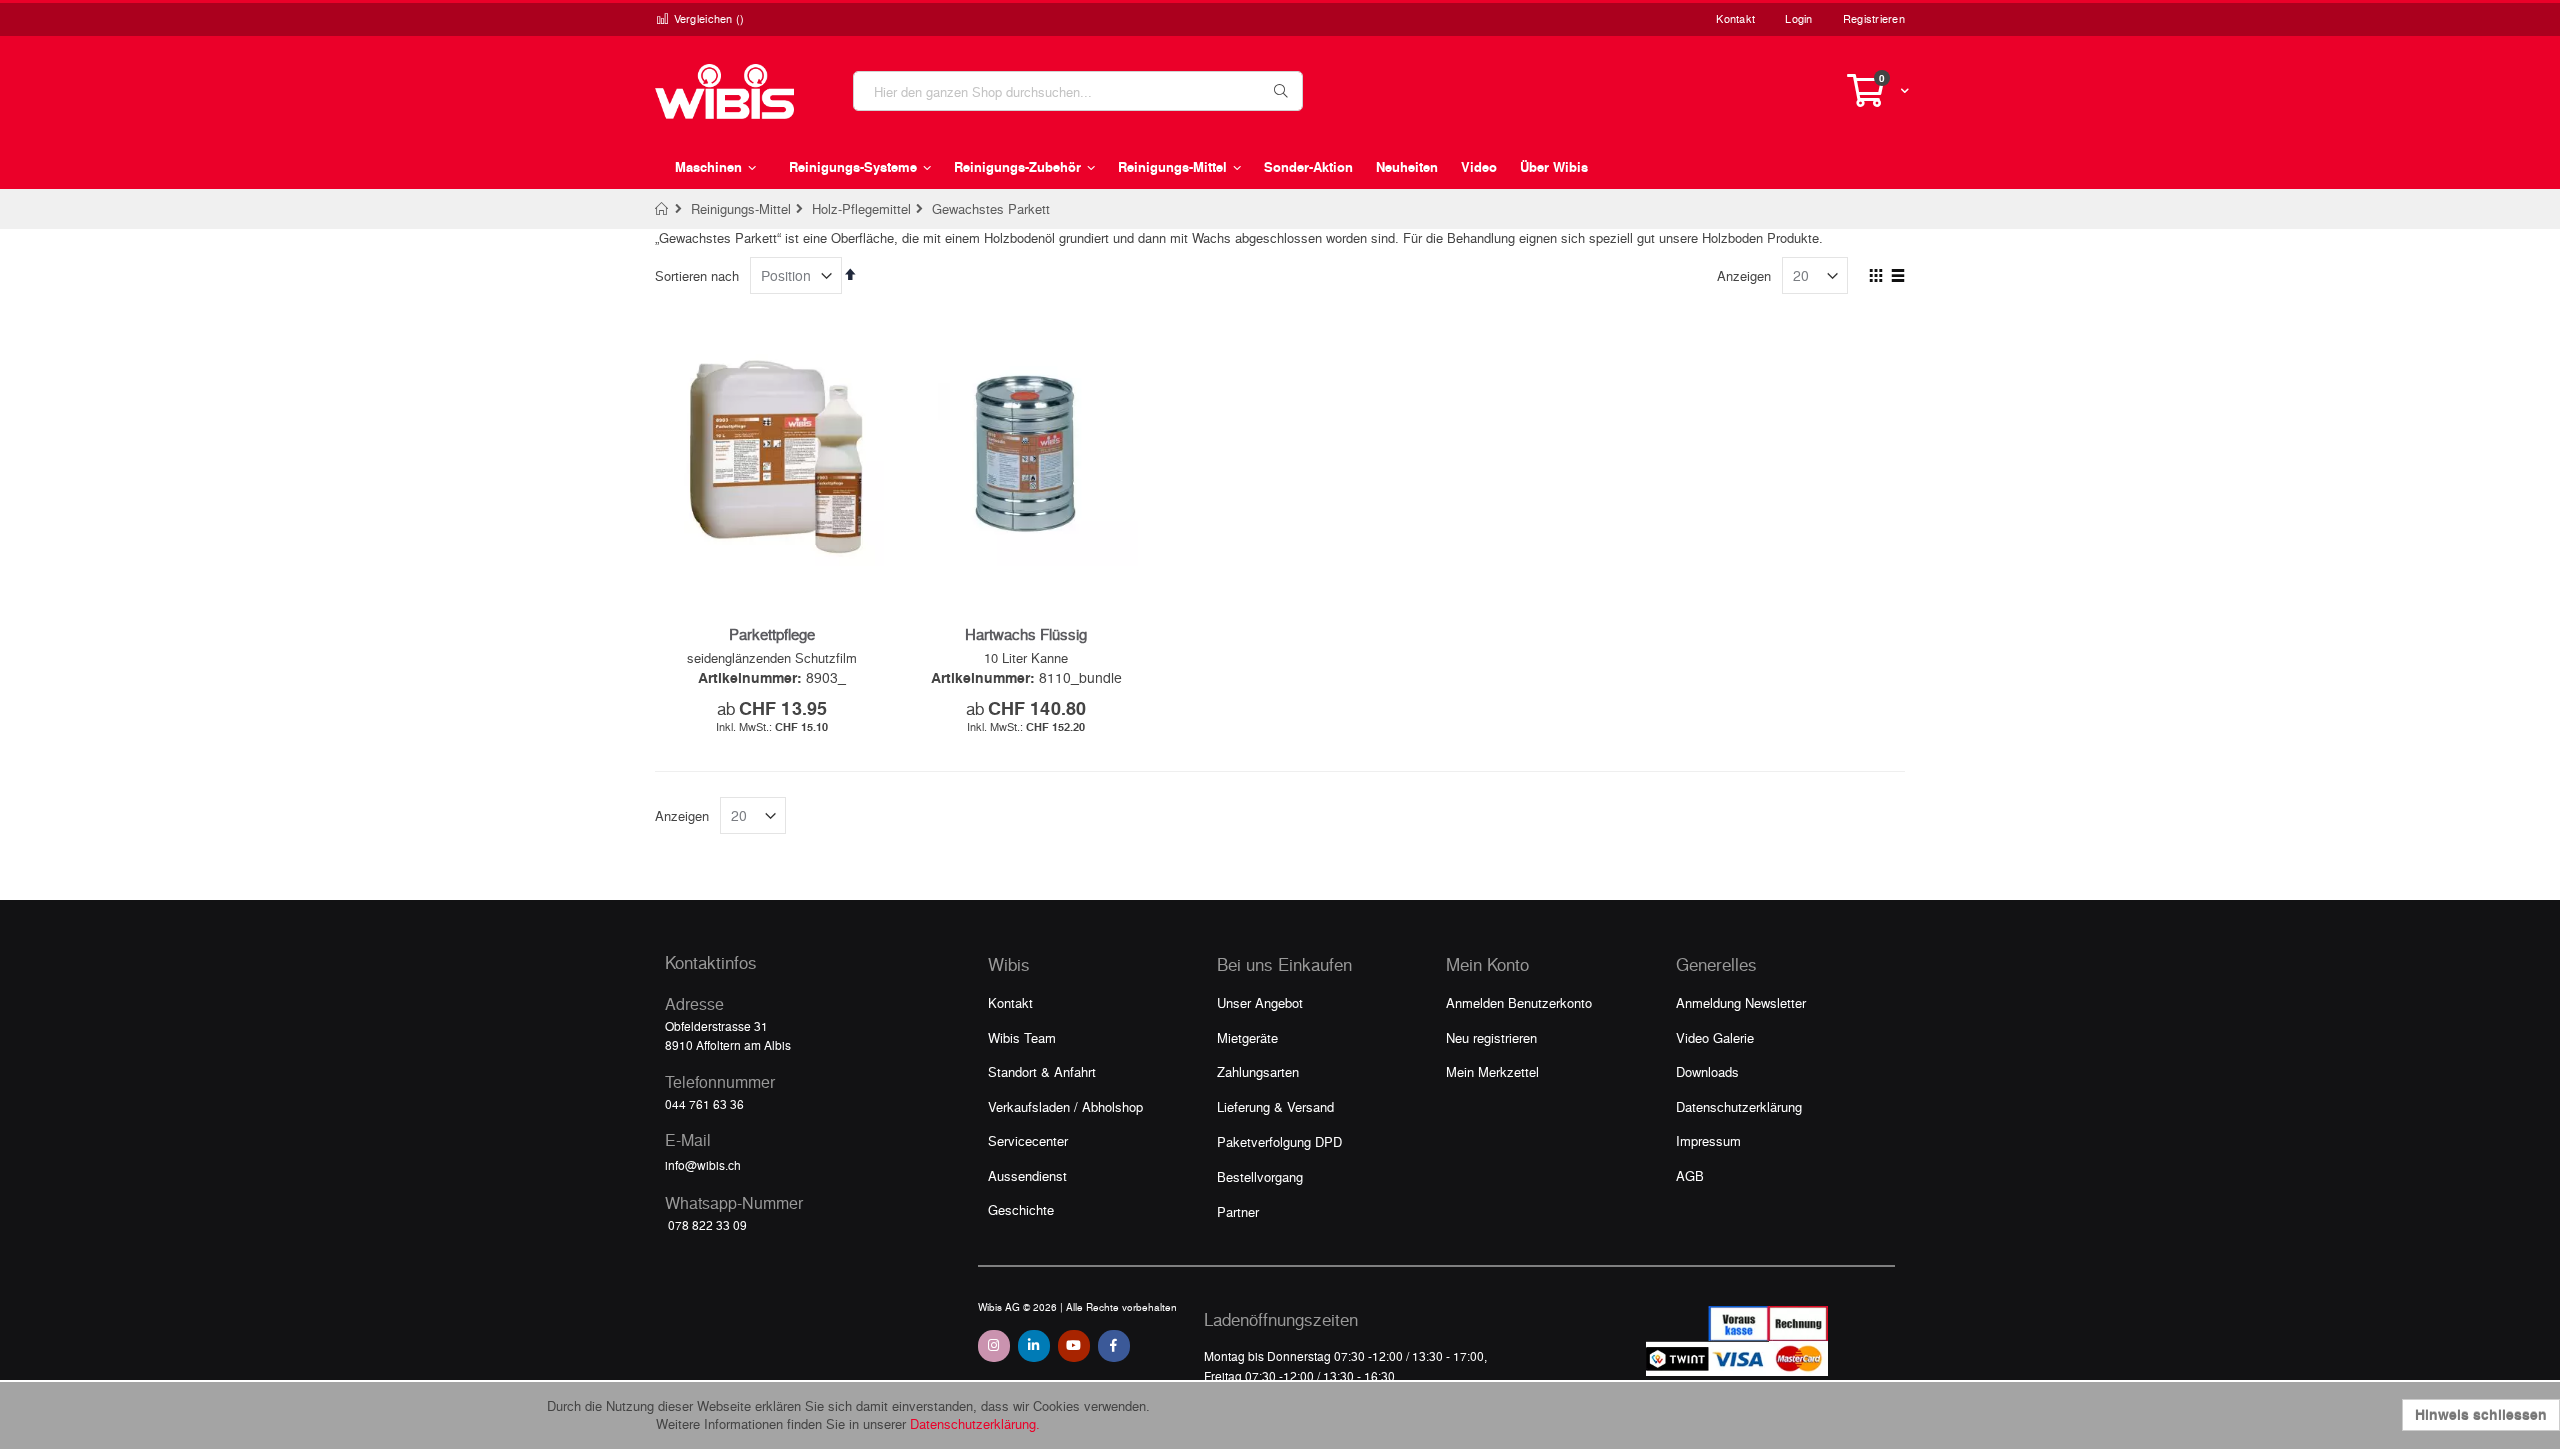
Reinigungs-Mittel (741, 208)
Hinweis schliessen (2481, 1414)
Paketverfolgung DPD (1279, 1141)
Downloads (1707, 1071)
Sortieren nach (697, 275)
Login (1798, 18)
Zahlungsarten (1258, 1071)
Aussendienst (1027, 1175)
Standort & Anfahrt (1042, 1071)
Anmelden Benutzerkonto (1519, 1002)
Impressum (1708, 1140)
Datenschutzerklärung (1739, 1106)
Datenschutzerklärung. (975, 1423)
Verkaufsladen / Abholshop (1065, 1106)
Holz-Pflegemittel (861, 208)
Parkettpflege (772, 634)
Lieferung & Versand (1275, 1106)
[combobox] (1078, 91)
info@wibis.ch (703, 1165)
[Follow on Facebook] (1114, 1346)
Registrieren (1874, 18)
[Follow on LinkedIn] (1034, 1346)
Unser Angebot (1260, 1002)
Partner (1238, 1211)
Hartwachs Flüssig (1026, 634)
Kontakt (1735, 18)
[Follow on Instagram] (994, 1346)
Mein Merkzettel (1492, 1071)
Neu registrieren (1491, 1037)
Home (662, 209)
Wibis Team (1022, 1037)
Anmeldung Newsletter (1741, 1002)
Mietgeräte (1247, 1037)
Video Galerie (1715, 1037)
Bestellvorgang (1260, 1176)
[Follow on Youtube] (1074, 1346)
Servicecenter (1028, 1140)
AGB (1690, 1175)
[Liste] (1897, 277)
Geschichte (1021, 1209)
